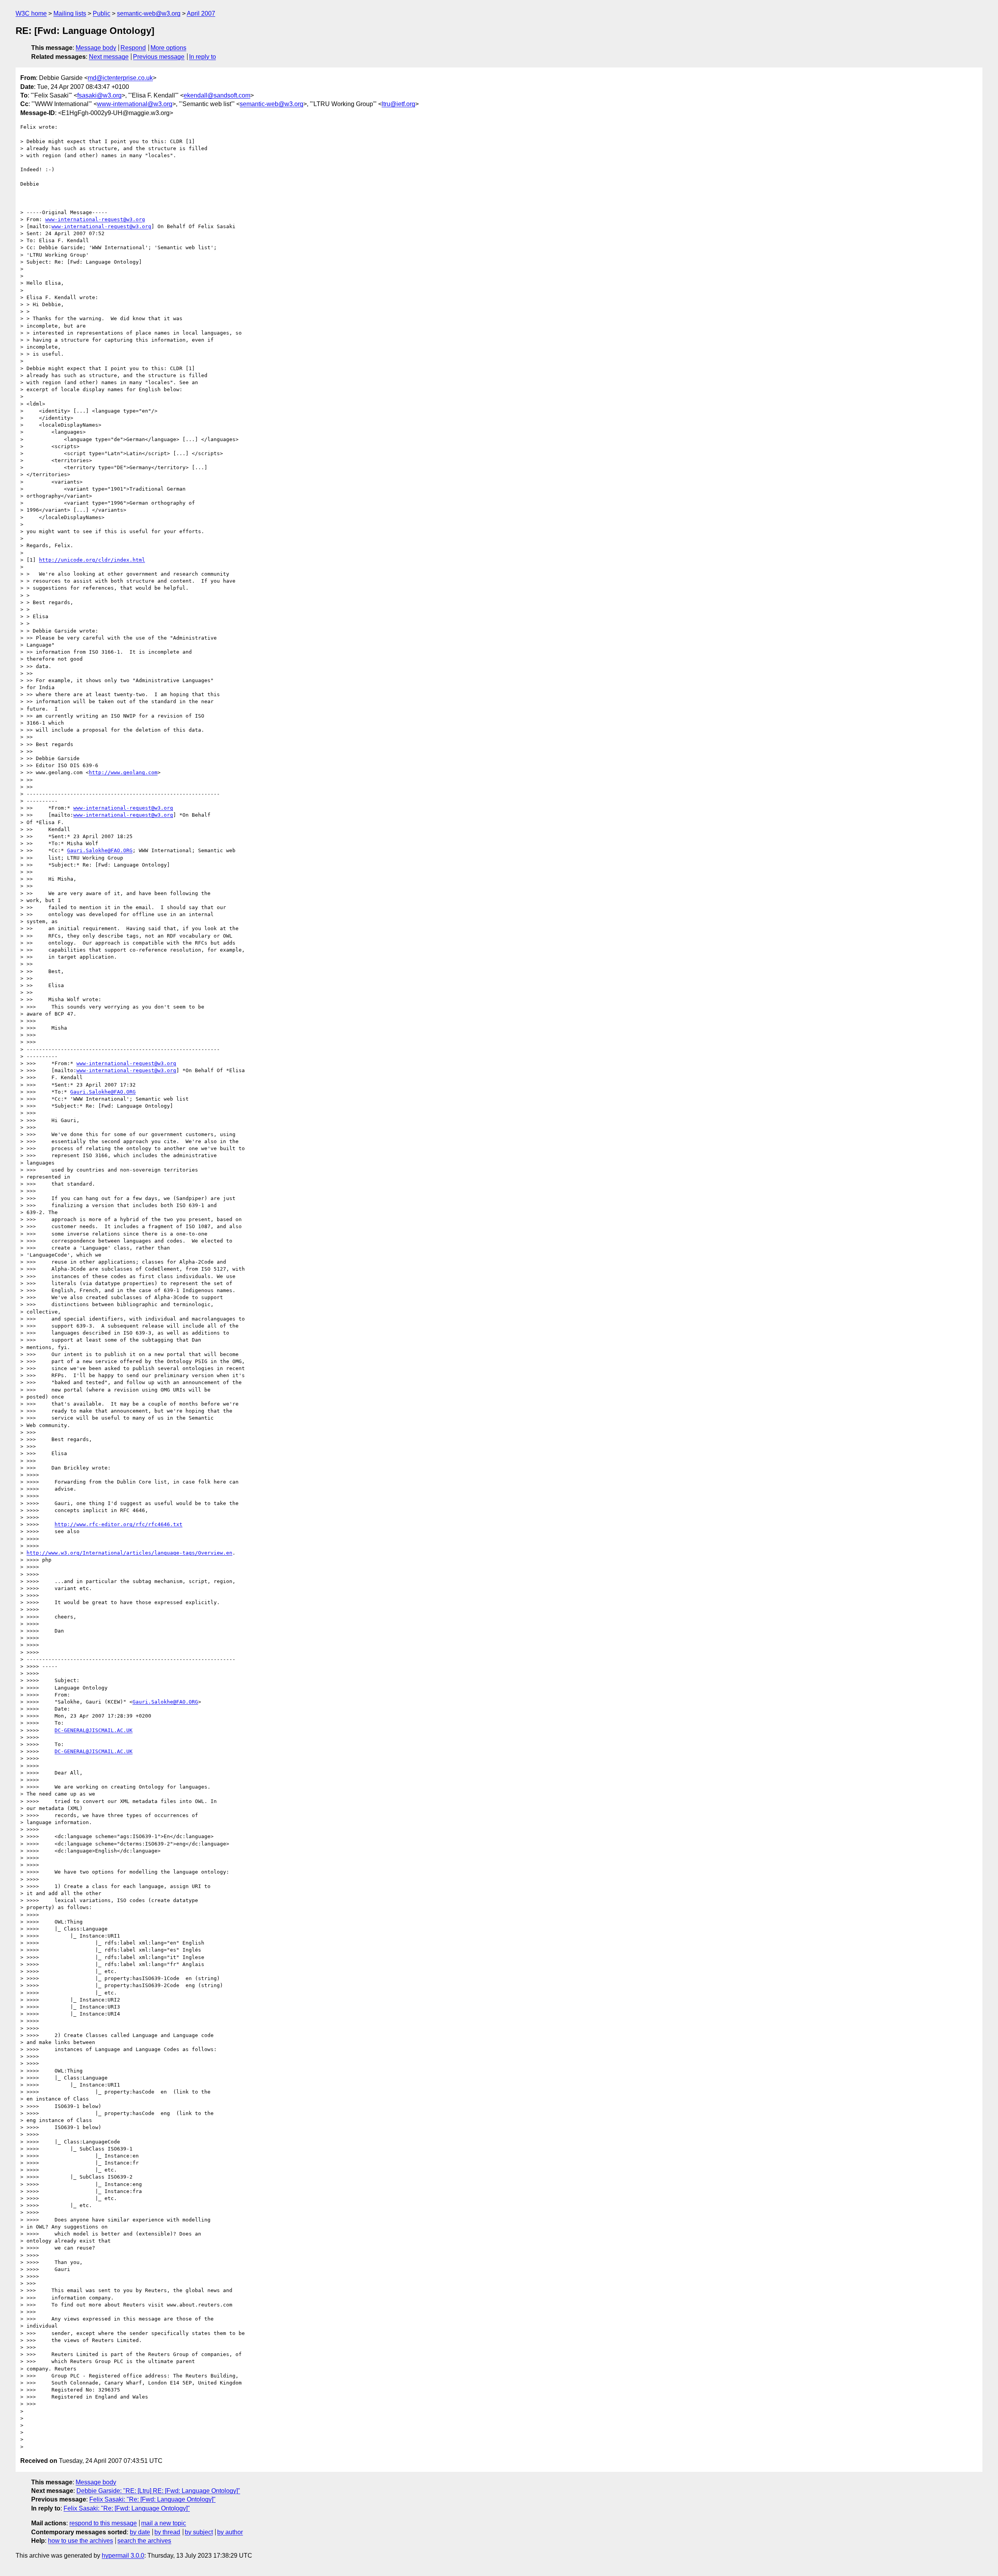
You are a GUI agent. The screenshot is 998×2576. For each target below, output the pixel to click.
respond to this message (103, 2523)
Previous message (159, 57)
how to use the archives (81, 2541)
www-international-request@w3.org (95, 219)
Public (102, 13)
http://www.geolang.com (123, 772)
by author (230, 2532)
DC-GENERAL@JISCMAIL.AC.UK (94, 1730)
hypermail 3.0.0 (123, 2556)
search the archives (144, 2541)
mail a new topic (164, 2523)
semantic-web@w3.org (149, 13)
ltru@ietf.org (398, 104)
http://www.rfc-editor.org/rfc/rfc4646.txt (119, 1524)
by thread (167, 2532)
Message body (96, 48)
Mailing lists (70, 13)
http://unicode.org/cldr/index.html (92, 560)
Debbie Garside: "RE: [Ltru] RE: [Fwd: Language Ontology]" (158, 2491)
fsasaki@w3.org (99, 95)
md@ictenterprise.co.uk (120, 78)
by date (140, 2532)
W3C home (31, 13)
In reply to (203, 57)
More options (168, 48)
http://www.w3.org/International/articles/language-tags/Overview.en (129, 1553)
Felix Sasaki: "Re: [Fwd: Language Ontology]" (152, 2499)
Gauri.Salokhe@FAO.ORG (100, 850)
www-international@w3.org (135, 104)
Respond (133, 48)
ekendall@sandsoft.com (217, 95)
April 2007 (201, 13)
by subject (199, 2532)
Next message (109, 57)
